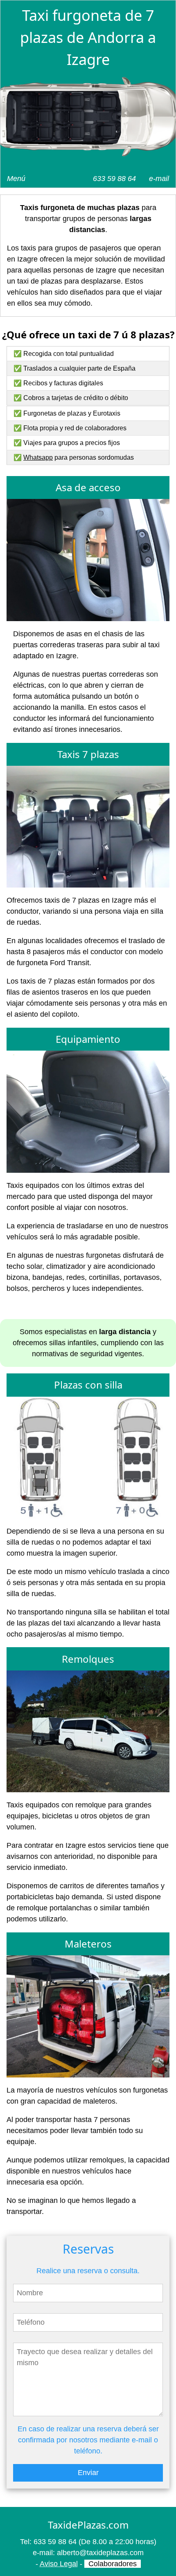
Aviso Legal (59, 2564)
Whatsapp (38, 457)
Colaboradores (113, 2564)
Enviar (88, 2473)
